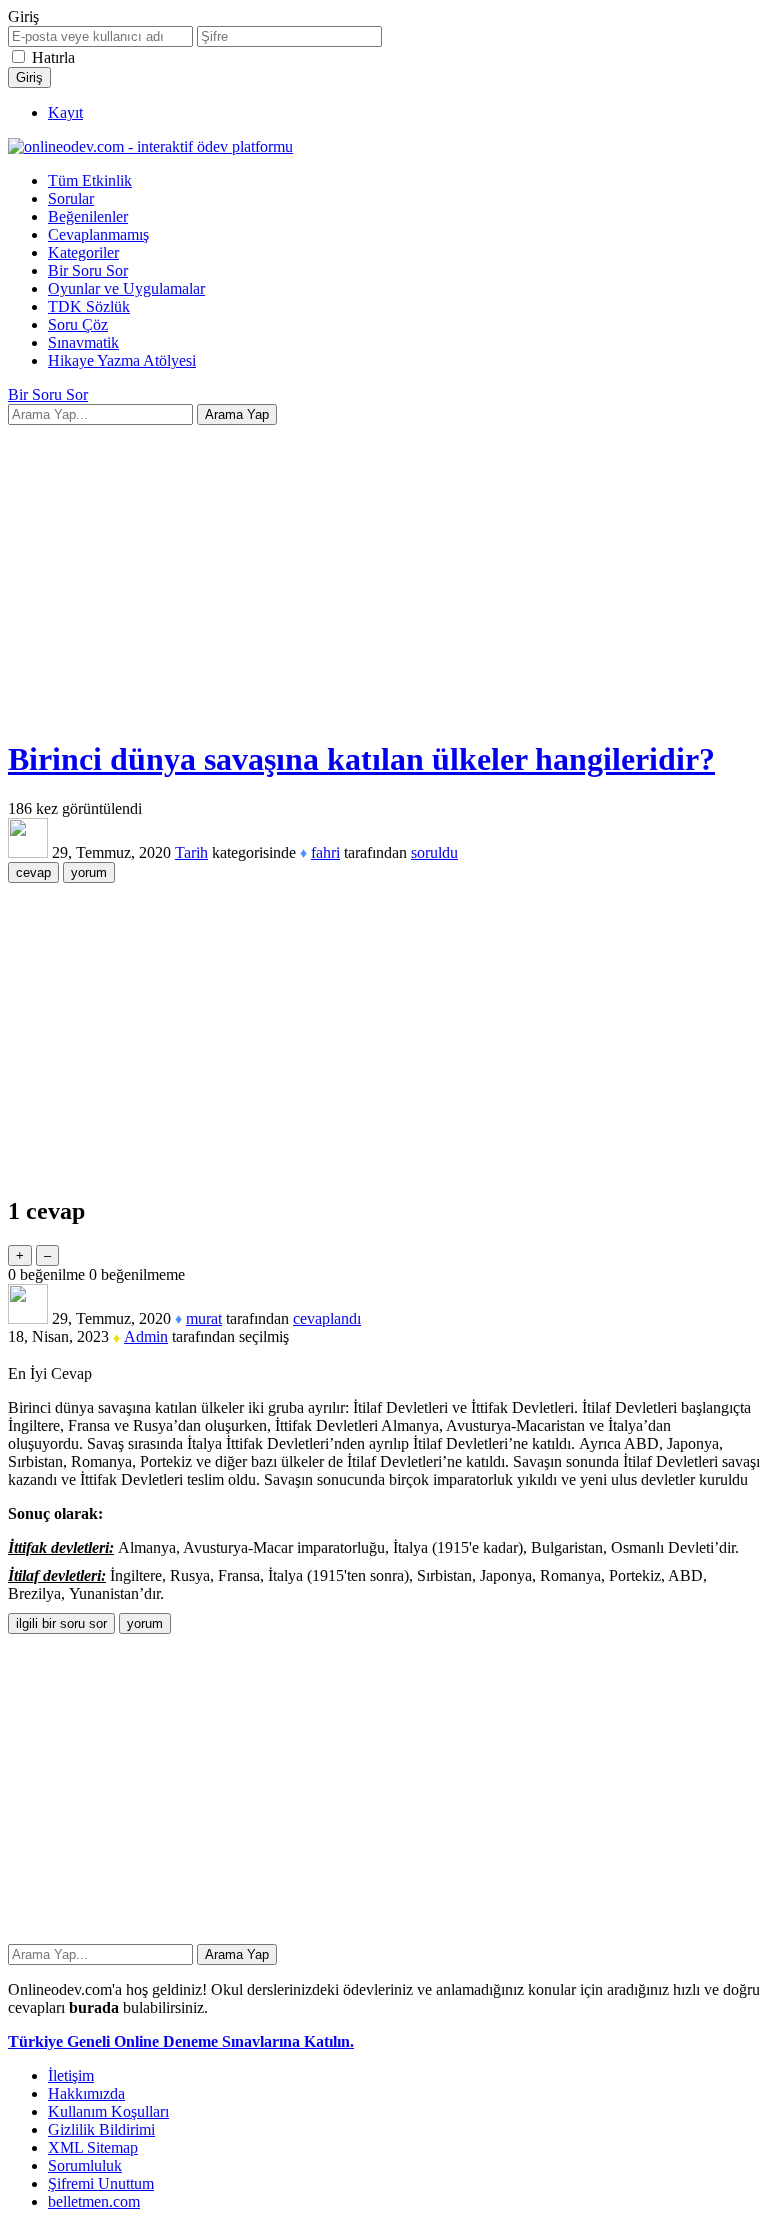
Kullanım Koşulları (108, 2111)
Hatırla (53, 57)
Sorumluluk (85, 2165)
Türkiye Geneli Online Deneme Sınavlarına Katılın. (181, 2041)
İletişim (71, 2075)
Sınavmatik (83, 342)
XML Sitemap (93, 2147)
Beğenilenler (88, 216)
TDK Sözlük (89, 306)
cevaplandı (327, 1318)
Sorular (71, 198)
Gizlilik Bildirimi (101, 2129)
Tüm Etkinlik (90, 180)
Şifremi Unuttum (101, 2183)
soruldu (434, 852)
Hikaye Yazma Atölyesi (122, 360)
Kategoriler (83, 252)
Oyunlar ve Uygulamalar (126, 288)
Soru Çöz (78, 324)
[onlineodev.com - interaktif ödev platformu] (150, 146)
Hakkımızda (86, 2093)
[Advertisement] (384, 580)
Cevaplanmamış (98, 234)
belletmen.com (94, 2201)
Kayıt (65, 112)
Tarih (191, 852)
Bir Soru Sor (88, 270)
